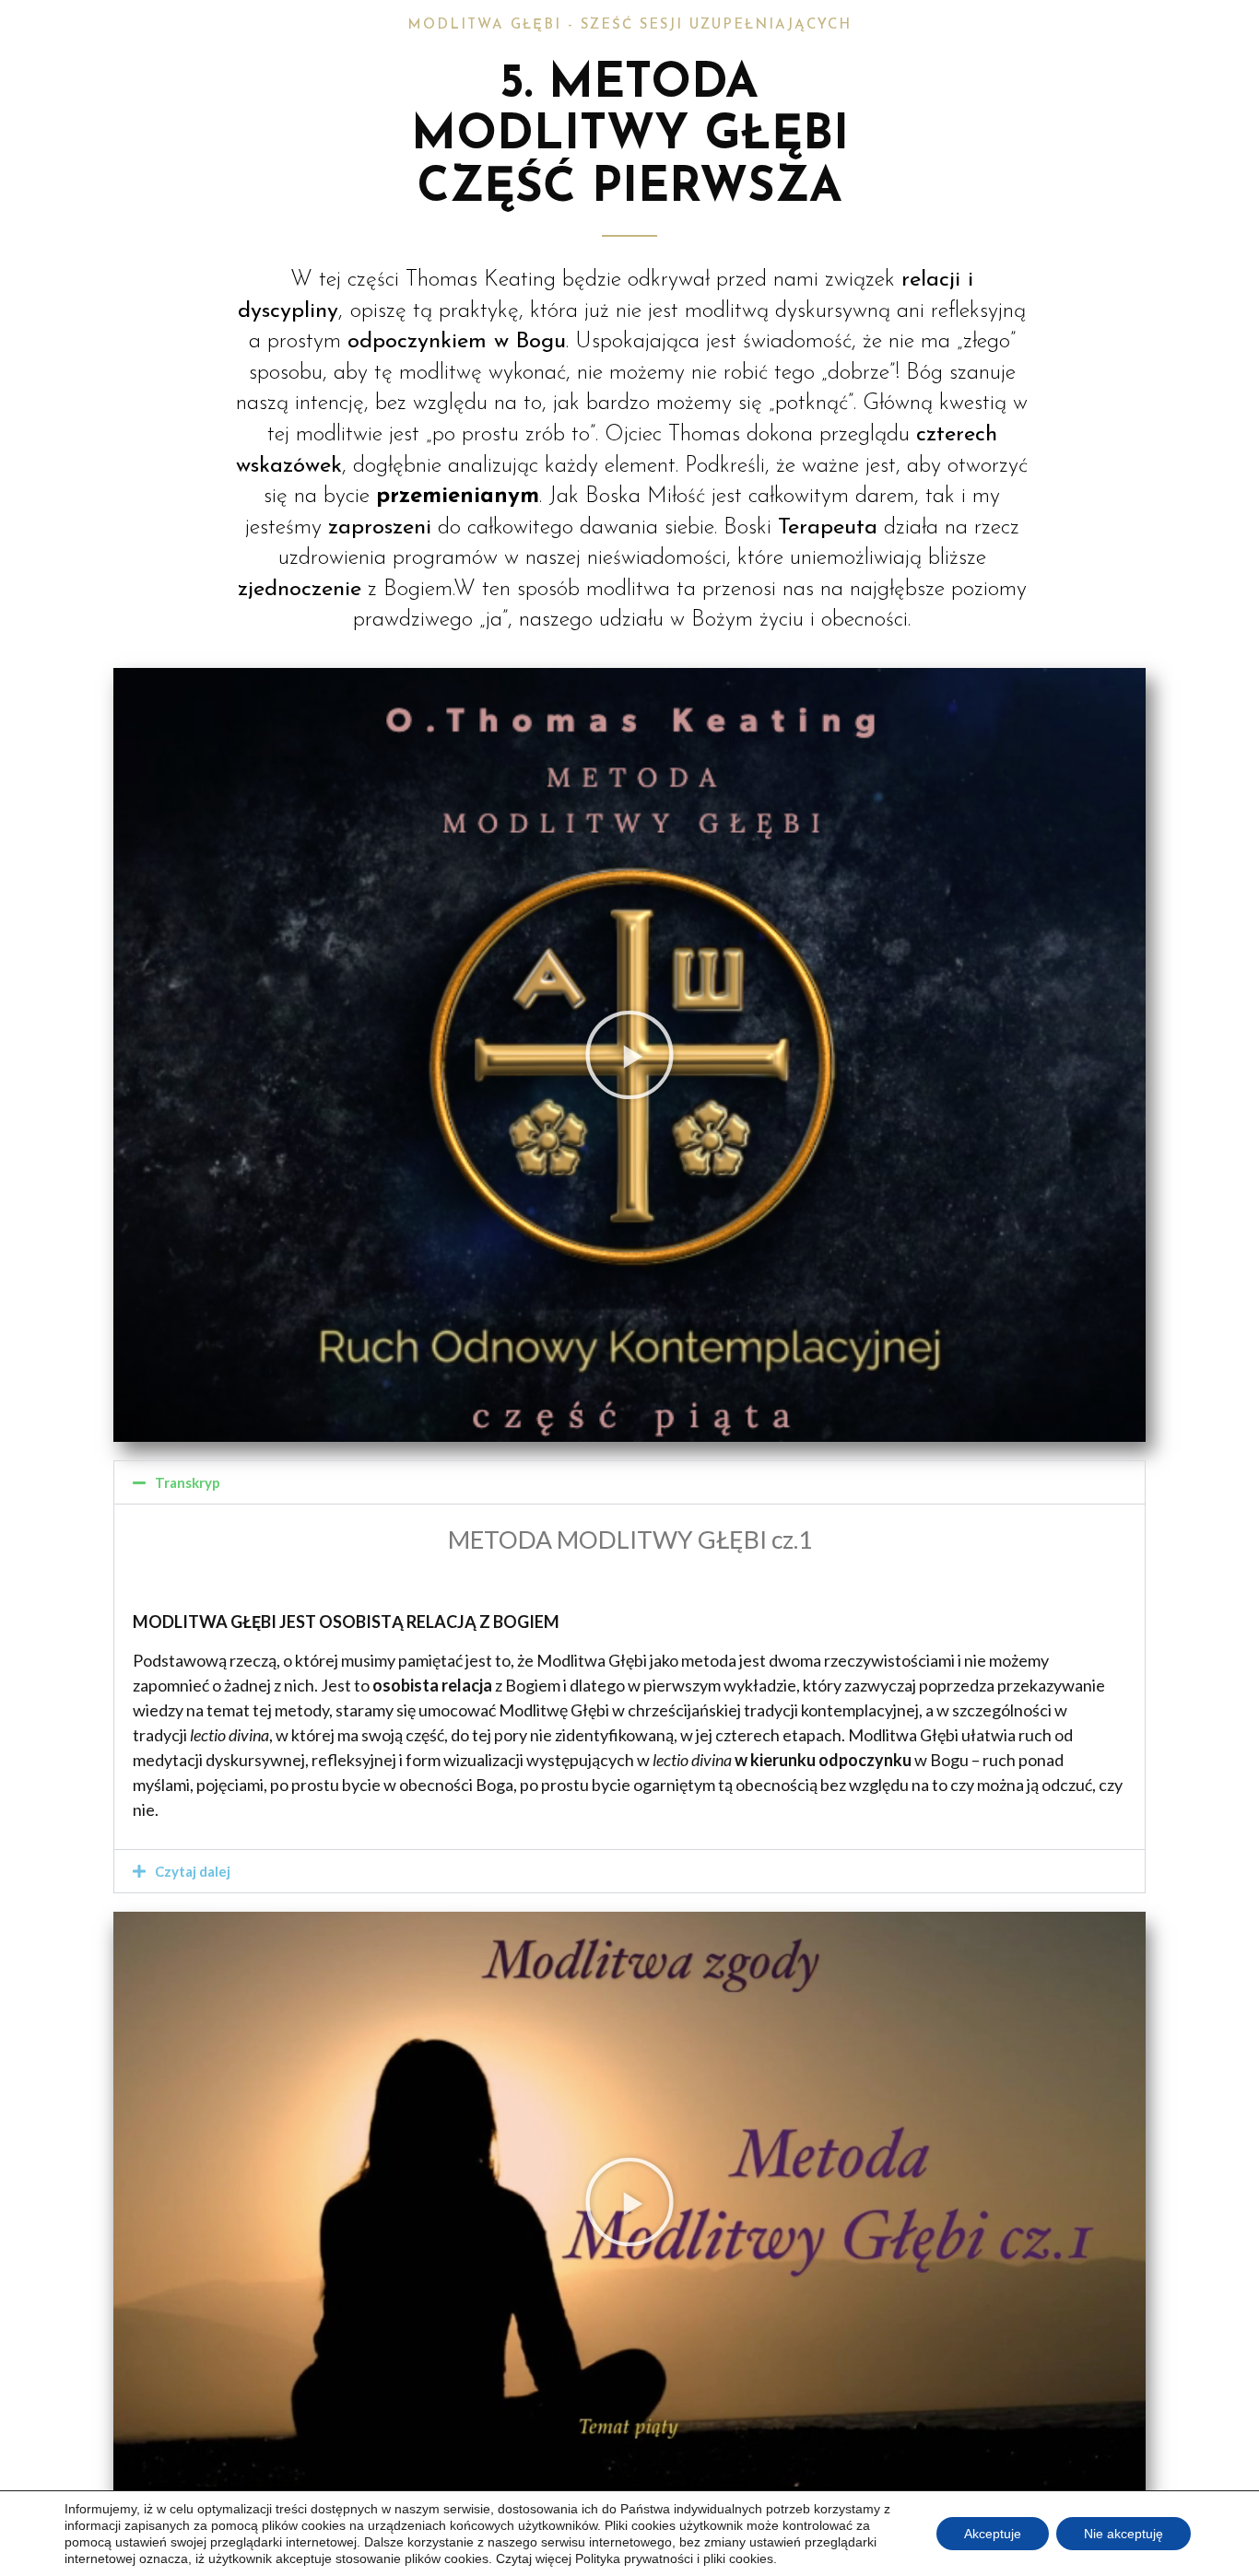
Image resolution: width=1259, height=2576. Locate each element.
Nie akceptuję (1124, 2534)
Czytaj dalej (193, 1871)
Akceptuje (993, 2534)
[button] (629, 1055)
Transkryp (188, 1482)
